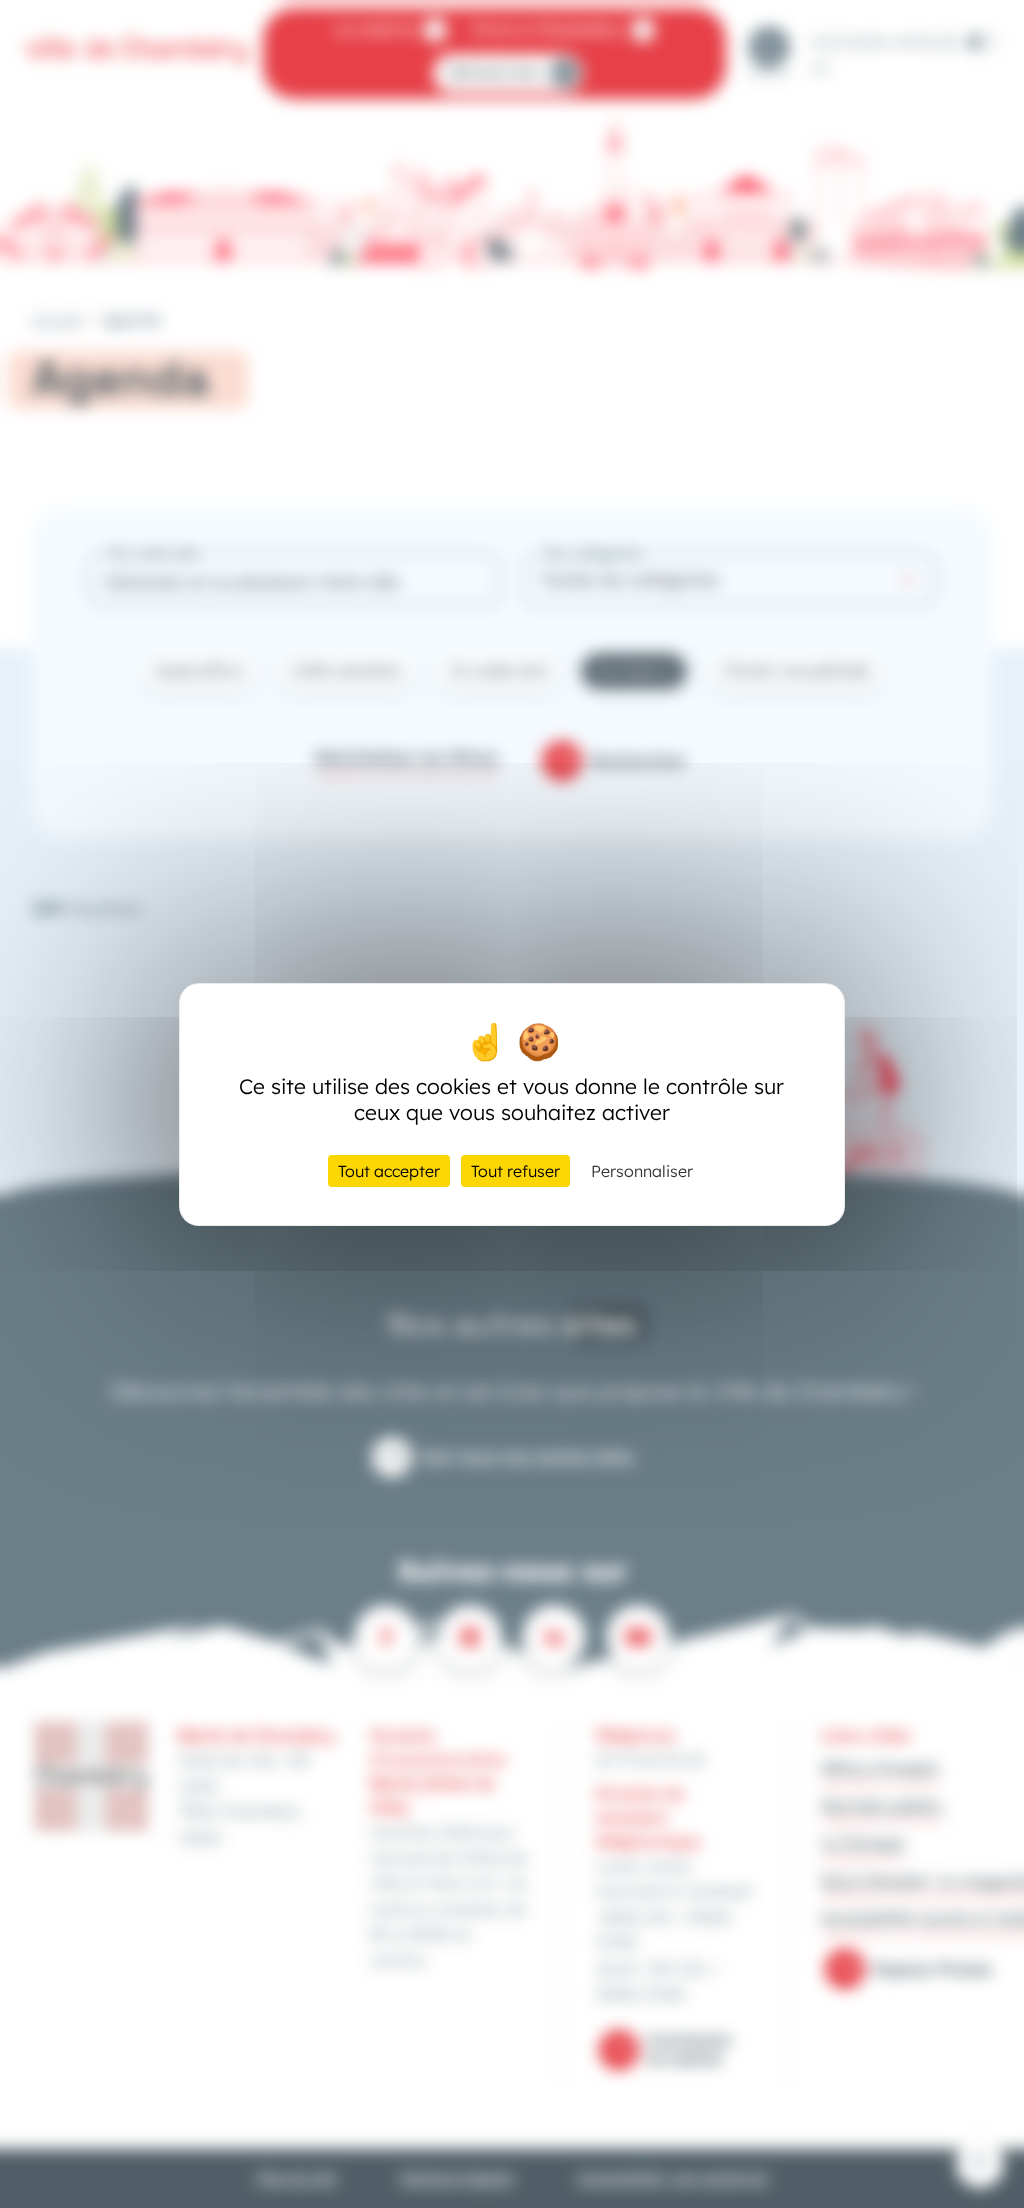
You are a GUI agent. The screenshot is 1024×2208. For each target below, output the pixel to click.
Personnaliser (642, 1171)
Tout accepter (389, 1171)
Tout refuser (515, 1171)
